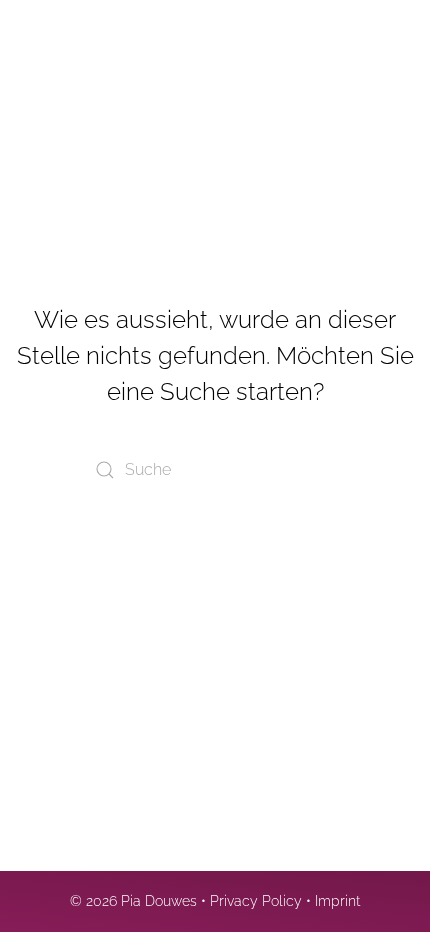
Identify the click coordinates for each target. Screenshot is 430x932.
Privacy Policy (256, 901)
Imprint (337, 901)
